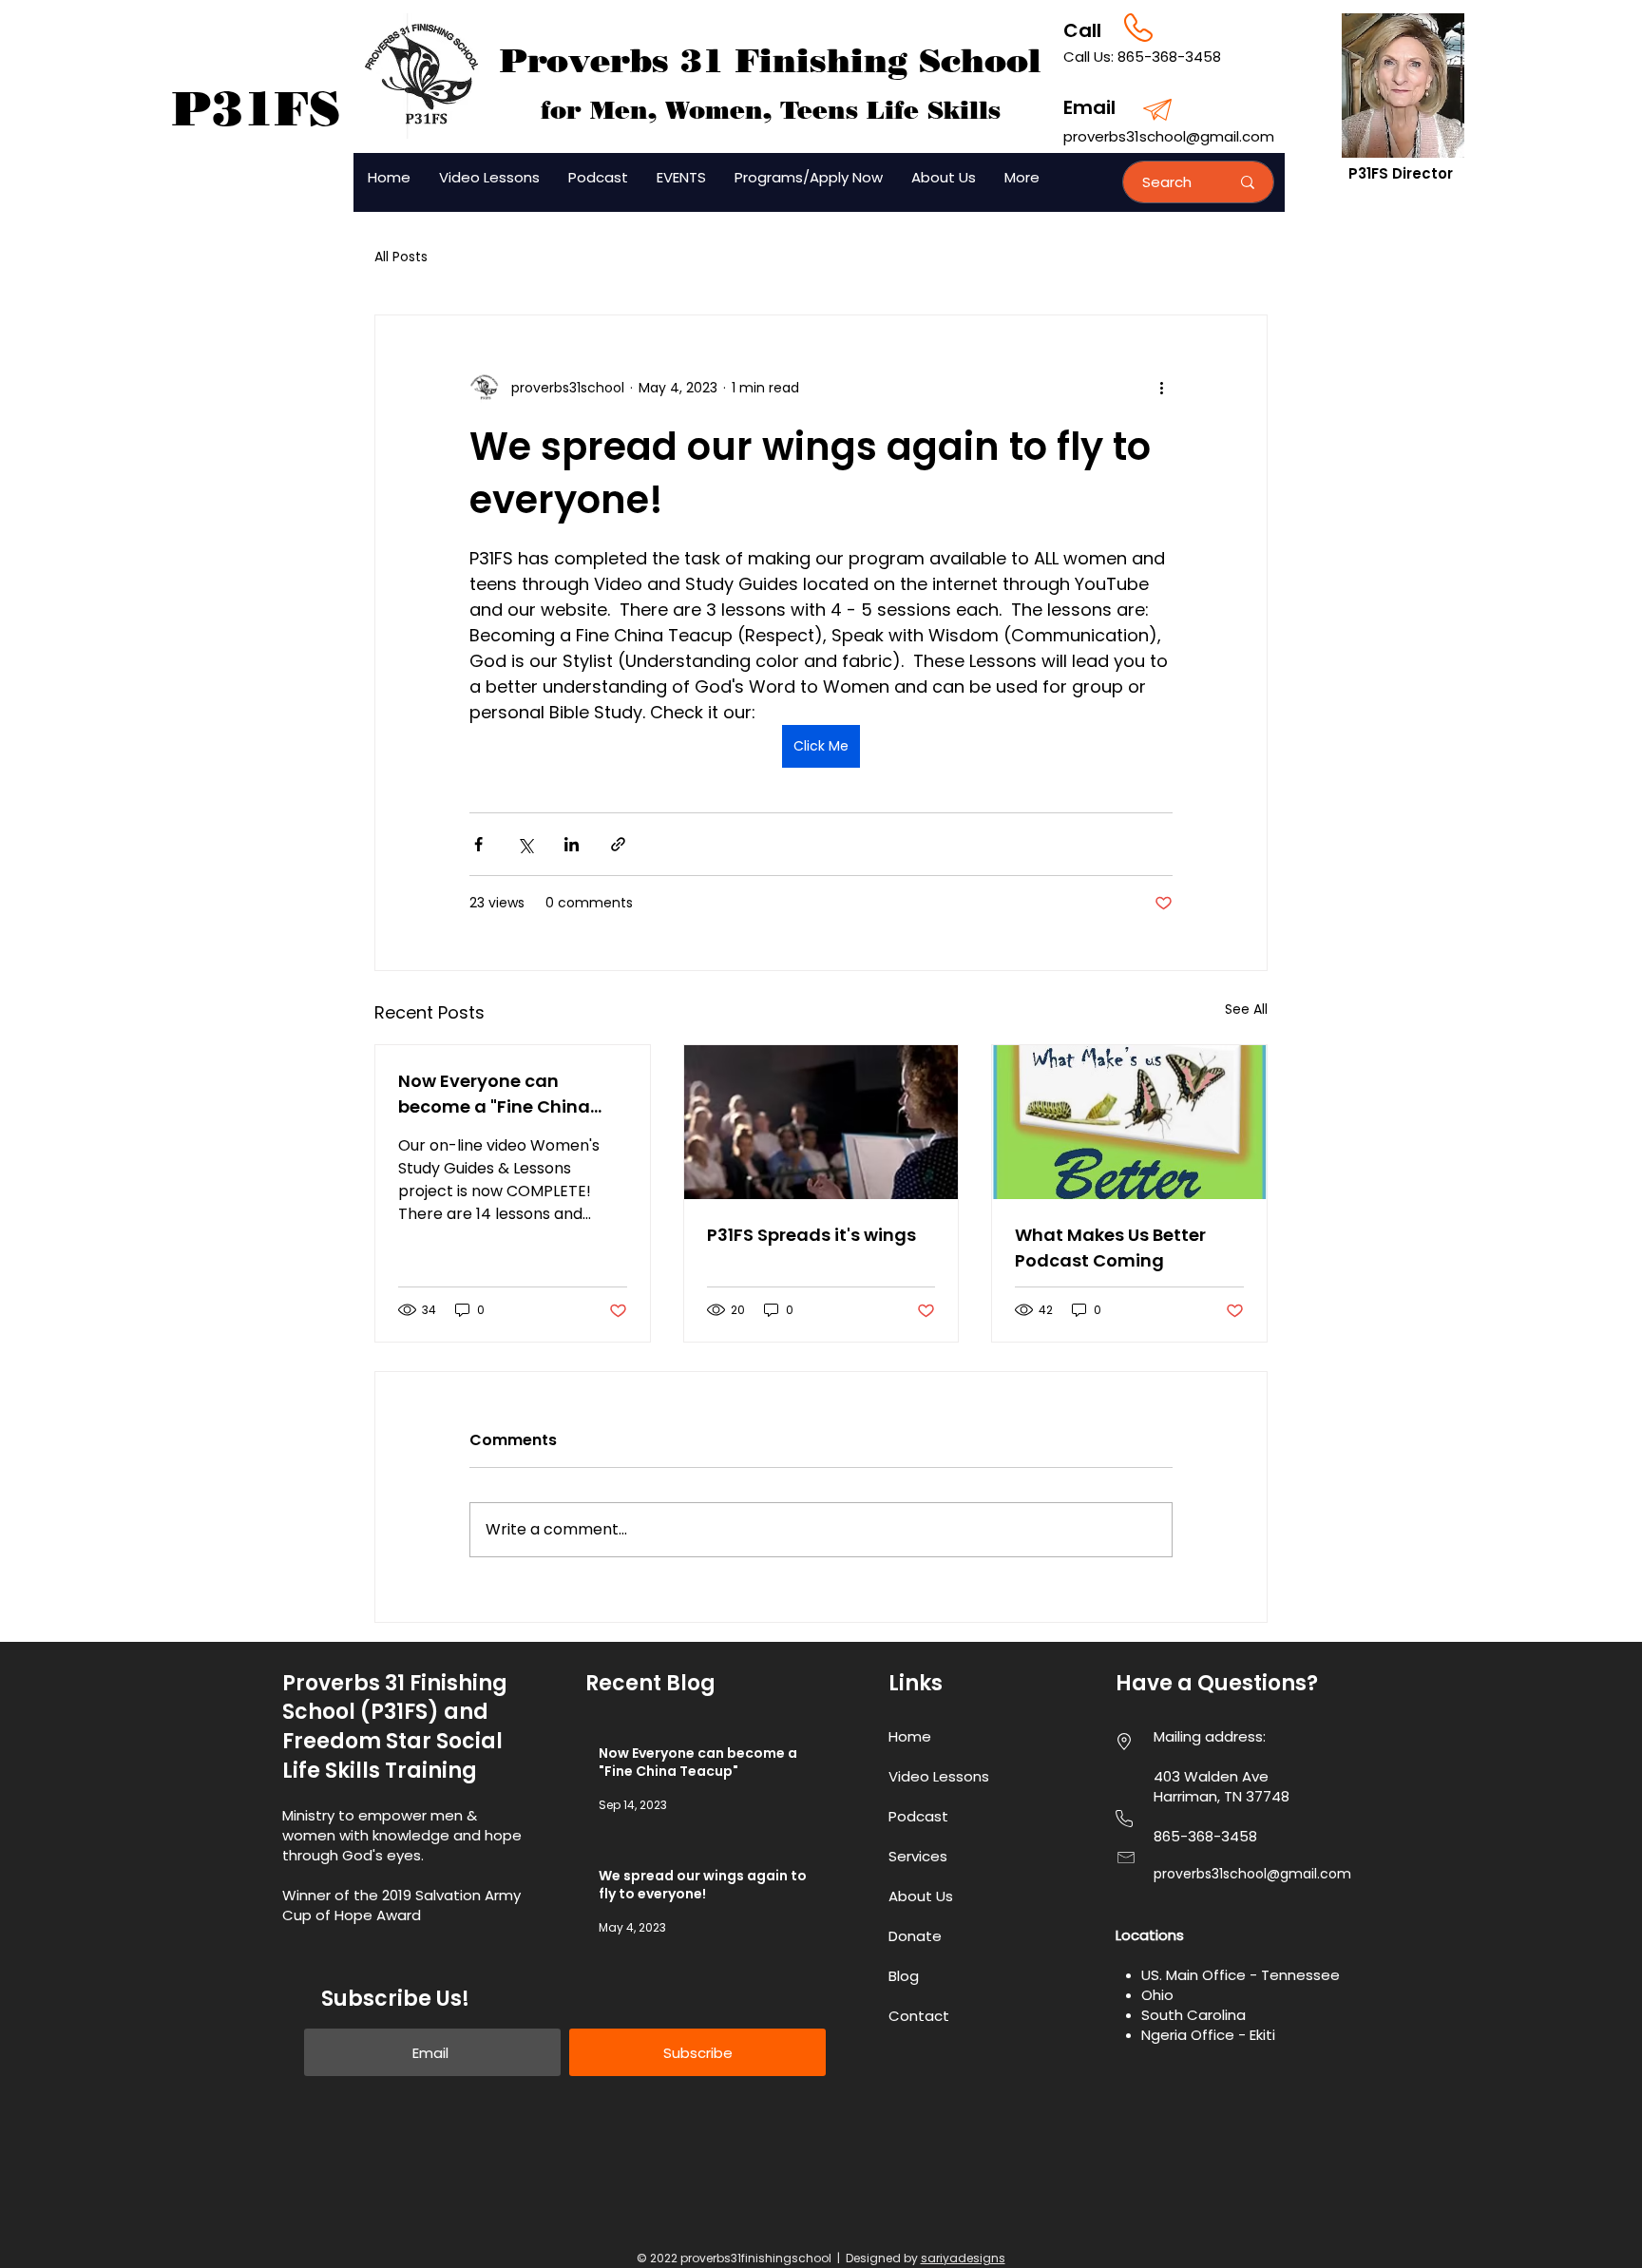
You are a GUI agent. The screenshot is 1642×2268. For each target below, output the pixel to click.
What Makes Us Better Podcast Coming (1110, 1248)
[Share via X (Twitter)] (525, 844)
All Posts (401, 257)
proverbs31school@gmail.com (1169, 136)
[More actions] (1161, 388)
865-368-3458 (1169, 57)
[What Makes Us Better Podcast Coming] (1129, 1122)
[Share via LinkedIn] (572, 844)
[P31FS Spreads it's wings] (821, 1122)
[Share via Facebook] (478, 844)
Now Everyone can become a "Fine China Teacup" (494, 1094)
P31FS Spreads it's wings (811, 1235)
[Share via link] (618, 844)
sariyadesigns (963, 2258)
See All (1246, 1009)
